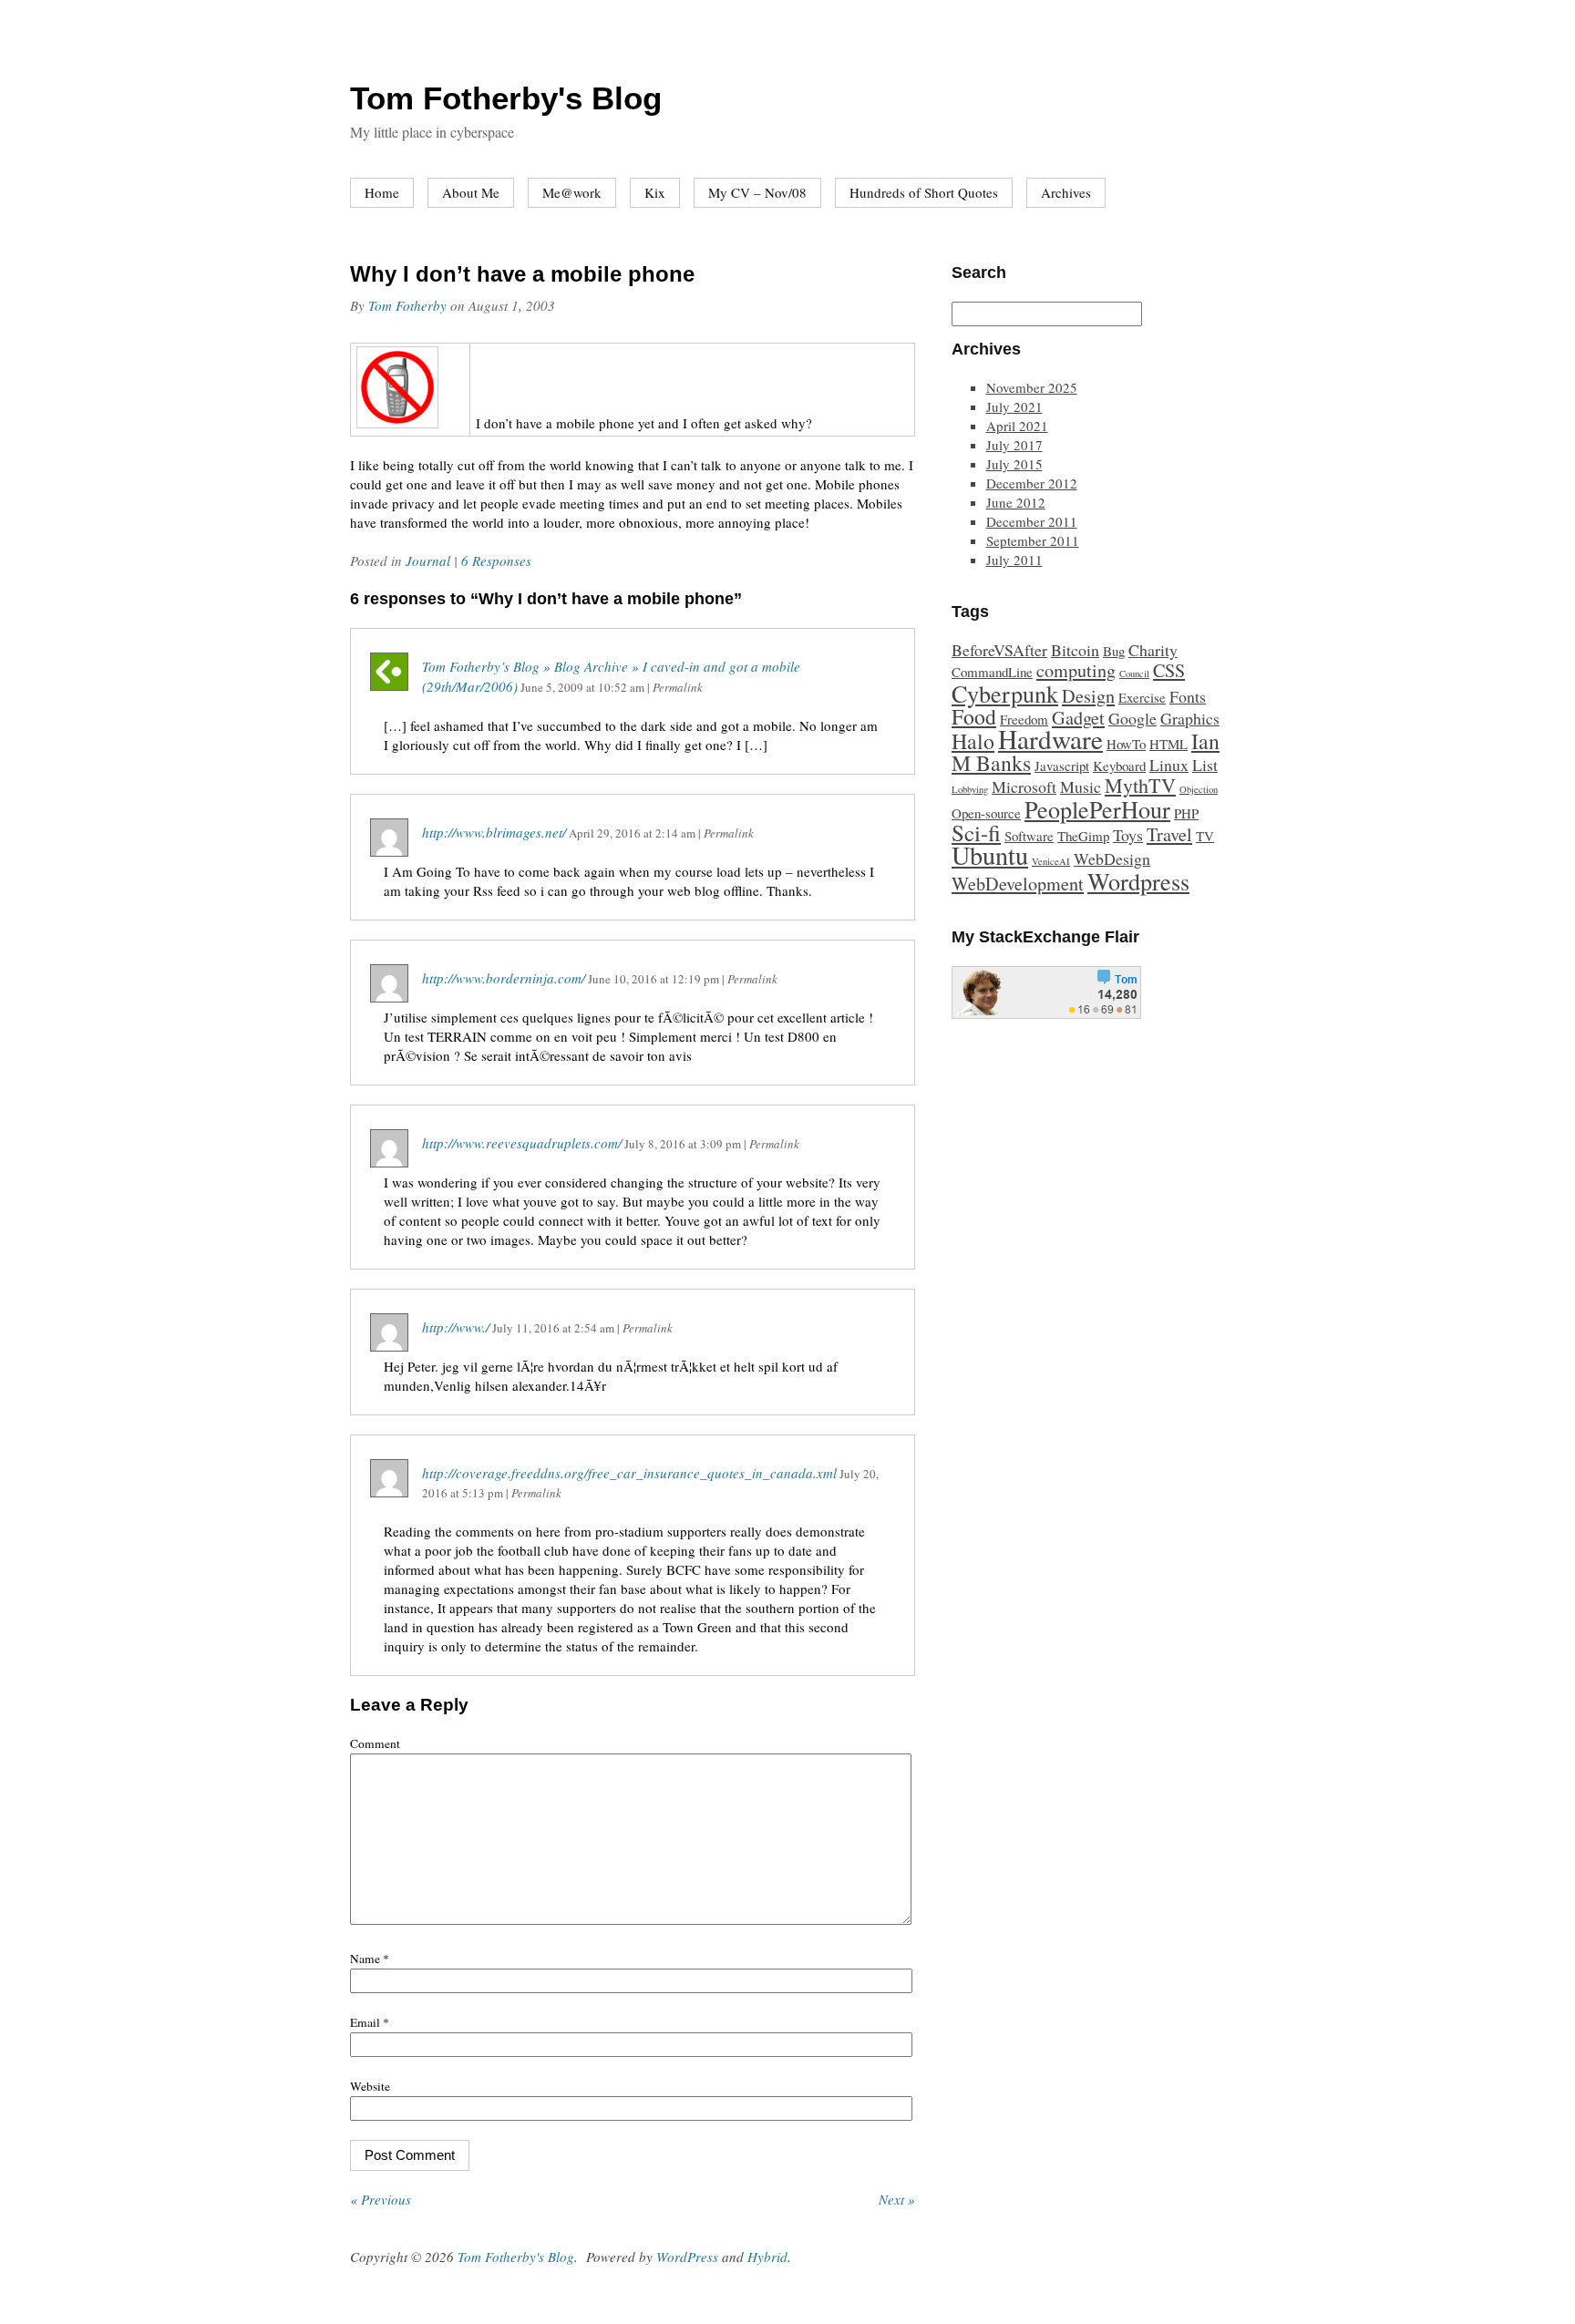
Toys (1128, 835)
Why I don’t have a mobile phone (522, 274)
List (1205, 765)
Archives (1066, 192)
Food (974, 716)
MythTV (1140, 785)
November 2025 (1032, 387)
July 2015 (1014, 464)
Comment (375, 1743)
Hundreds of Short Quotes (924, 192)
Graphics (1190, 718)
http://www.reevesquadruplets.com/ (522, 1143)
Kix (655, 192)
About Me (471, 192)
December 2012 (1032, 483)
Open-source (986, 813)
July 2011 (1014, 560)
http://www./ (456, 1327)
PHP (1186, 813)
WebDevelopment (1018, 884)
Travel (1169, 834)
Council (1134, 674)
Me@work (572, 192)
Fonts (1188, 696)
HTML (1168, 744)
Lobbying (970, 789)
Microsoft (1024, 787)
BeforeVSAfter (999, 650)
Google (1132, 718)
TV (1205, 836)
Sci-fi (976, 833)
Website (370, 2086)
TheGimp (1083, 836)
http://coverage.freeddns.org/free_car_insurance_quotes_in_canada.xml (629, 1473)
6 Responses (496, 560)
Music (1081, 787)
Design (1088, 696)
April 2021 (1017, 426)
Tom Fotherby (407, 305)
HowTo (1126, 744)
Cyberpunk (1005, 693)
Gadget (1078, 718)
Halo (973, 741)
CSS (1169, 670)
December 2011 (1032, 521)
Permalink (678, 687)
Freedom (1024, 719)
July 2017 (1014, 445)
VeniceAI (1051, 861)
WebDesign (1112, 859)
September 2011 (1033, 540)
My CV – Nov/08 (757, 192)
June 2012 (1016, 502)
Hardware (1050, 739)
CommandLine (992, 672)
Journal (428, 560)
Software (1029, 836)
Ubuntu (990, 855)
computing (1076, 670)
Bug (1114, 651)
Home (382, 192)
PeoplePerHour (1097, 809)
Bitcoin (1075, 650)
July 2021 (1014, 406)
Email (370, 2022)
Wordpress (1138, 881)
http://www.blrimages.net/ (494, 832)
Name (370, 1959)
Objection (1199, 789)
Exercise (1142, 697)
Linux (1169, 765)
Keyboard (1119, 766)
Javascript (1062, 766)
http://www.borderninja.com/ (504, 978)
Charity (1153, 650)
